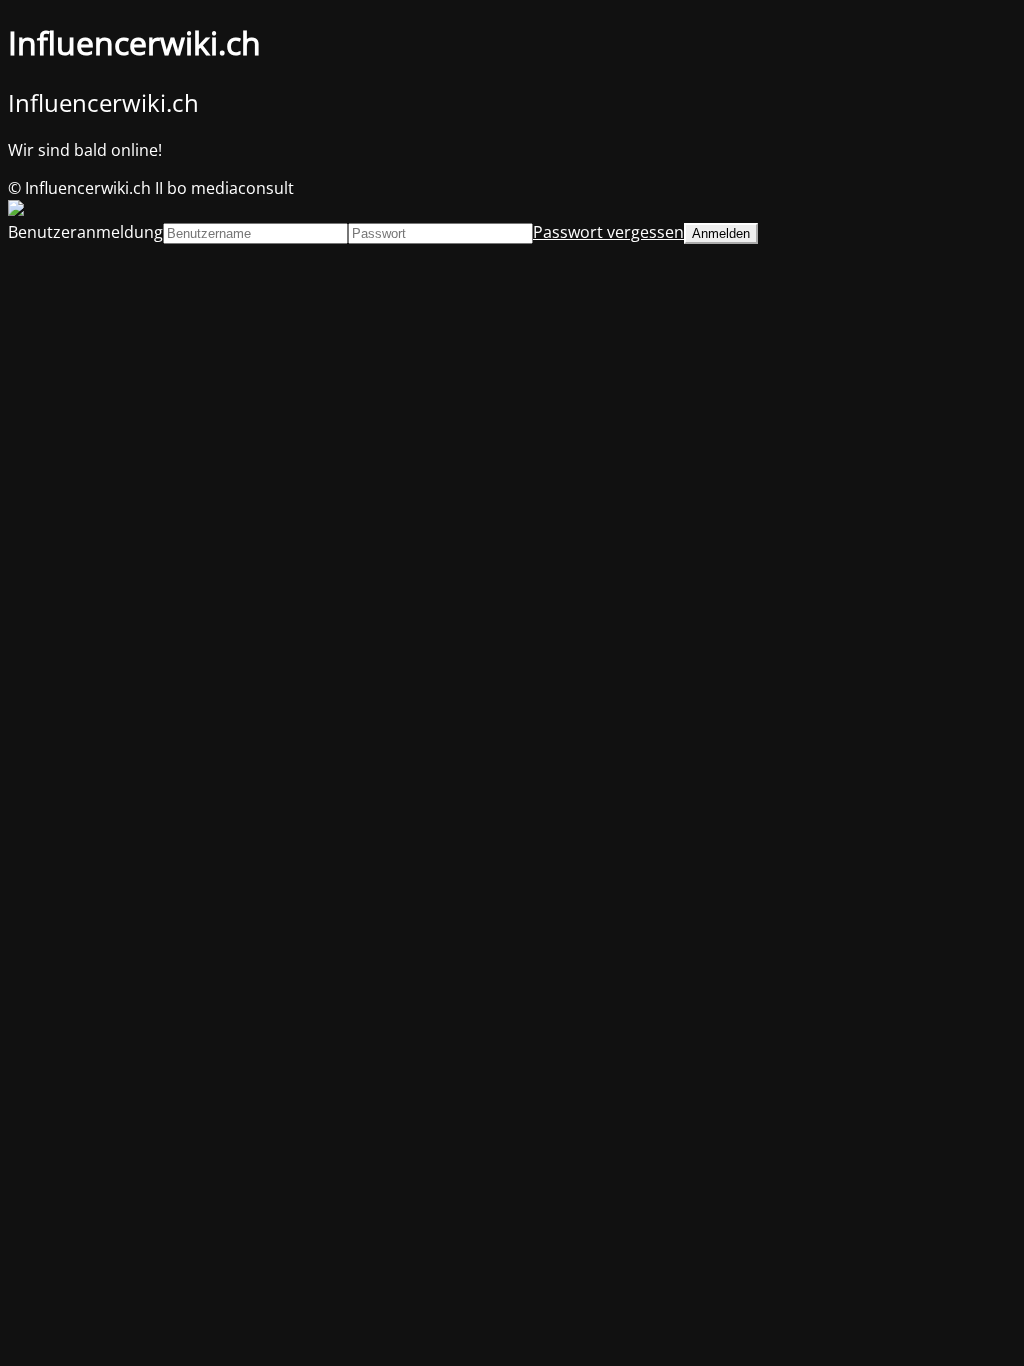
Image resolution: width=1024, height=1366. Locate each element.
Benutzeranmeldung (85, 232)
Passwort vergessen (608, 232)
